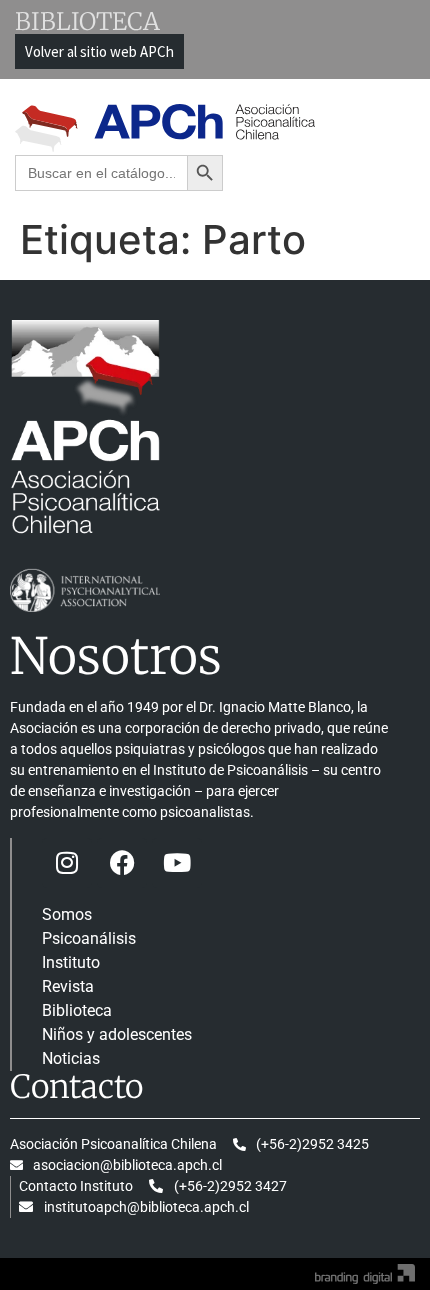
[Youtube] (177, 863)
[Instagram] (67, 863)
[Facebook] (122, 863)
